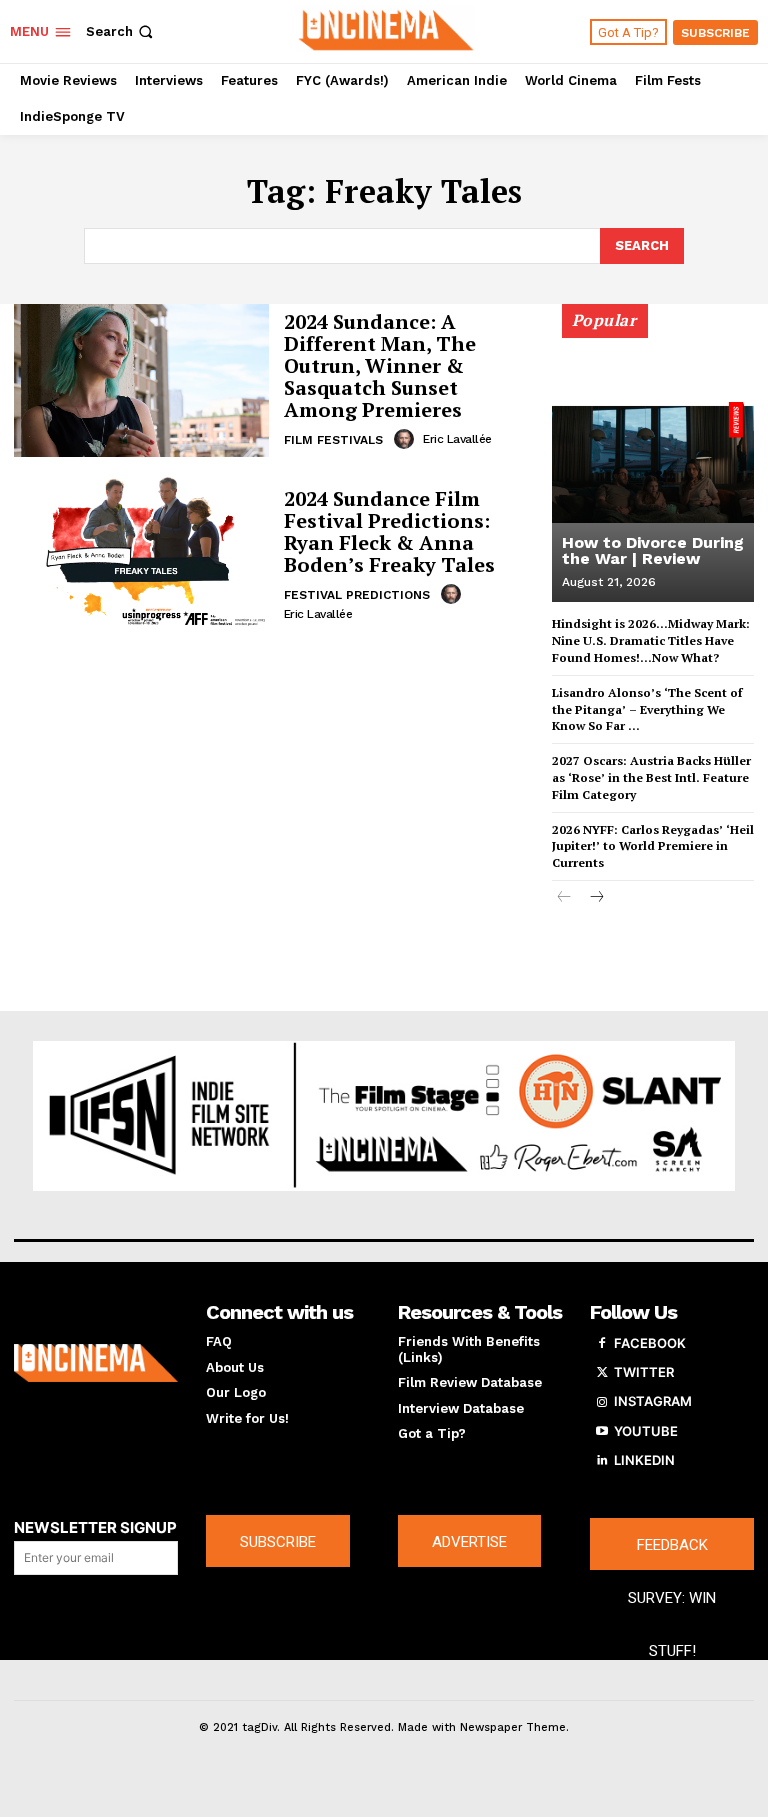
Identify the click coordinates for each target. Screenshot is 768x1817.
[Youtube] (602, 1432)
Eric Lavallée (457, 439)
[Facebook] (602, 1344)
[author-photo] (407, 439)
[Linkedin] (602, 1461)
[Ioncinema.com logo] (96, 1363)
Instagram (653, 1401)
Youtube (646, 1431)
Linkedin (644, 1460)
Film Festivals (333, 440)
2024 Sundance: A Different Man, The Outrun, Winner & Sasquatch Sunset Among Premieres (380, 365)
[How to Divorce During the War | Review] (653, 462)
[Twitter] (602, 1373)
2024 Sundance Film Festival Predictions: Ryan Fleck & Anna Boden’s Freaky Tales (389, 531)
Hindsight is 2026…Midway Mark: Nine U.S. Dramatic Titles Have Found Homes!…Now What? (651, 640)
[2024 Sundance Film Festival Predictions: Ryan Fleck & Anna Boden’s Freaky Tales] (141, 553)
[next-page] (596, 898)
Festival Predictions (357, 595)
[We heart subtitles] (386, 29)
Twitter (644, 1372)
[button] (121, 31)
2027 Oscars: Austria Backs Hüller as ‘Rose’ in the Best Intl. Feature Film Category (651, 777)
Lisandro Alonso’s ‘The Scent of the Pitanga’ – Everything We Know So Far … (647, 709)
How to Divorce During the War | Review (653, 550)
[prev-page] (564, 898)
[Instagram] (602, 1402)
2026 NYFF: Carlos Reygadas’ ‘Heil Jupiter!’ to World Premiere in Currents (653, 846)
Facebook (650, 1343)
